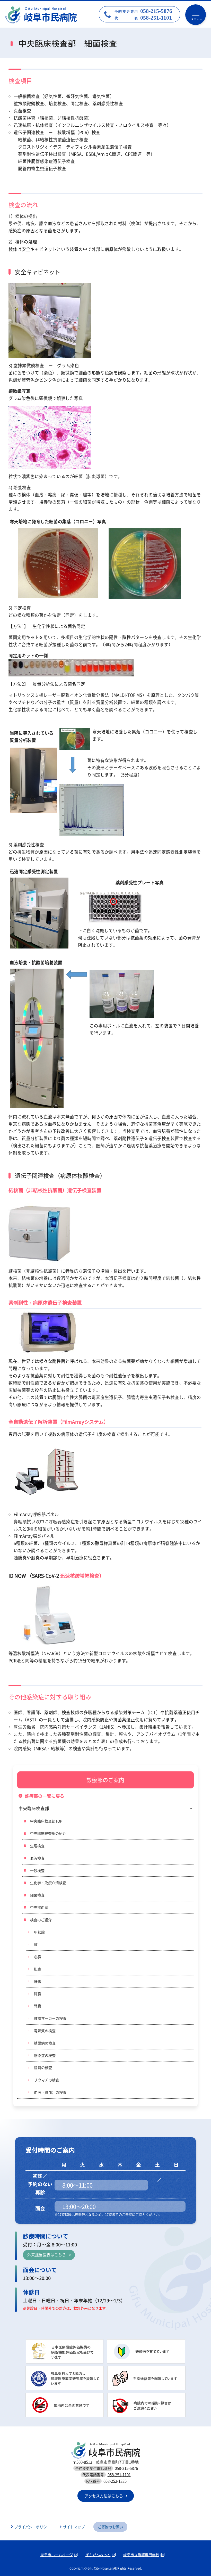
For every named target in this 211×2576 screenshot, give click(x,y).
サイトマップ (74, 2527)
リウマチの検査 (47, 2080)
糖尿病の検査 (45, 2043)
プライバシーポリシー (32, 2527)
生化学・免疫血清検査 (48, 1883)
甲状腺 (39, 1932)
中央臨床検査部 (34, 1808)
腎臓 (38, 2006)
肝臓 (38, 1981)
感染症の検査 (45, 2055)
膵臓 (38, 1994)
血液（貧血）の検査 (50, 2092)
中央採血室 (39, 1907)
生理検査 (37, 1846)
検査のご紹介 (41, 1920)
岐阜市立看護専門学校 (141, 2555)
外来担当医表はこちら (47, 2255)
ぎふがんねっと (98, 2555)
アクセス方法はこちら (104, 2496)
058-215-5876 (126, 2468)
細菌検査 (37, 1895)
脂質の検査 (43, 2067)
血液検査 (37, 1858)
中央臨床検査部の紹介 (48, 1833)
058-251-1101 (119, 2475)
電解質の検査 (45, 2031)
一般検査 (37, 1870)
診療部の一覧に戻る (45, 1796)
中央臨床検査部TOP (46, 1821)
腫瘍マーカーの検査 (50, 2018)
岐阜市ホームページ (57, 2555)
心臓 (38, 1957)
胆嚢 (38, 1969)
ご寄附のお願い (110, 2527)
